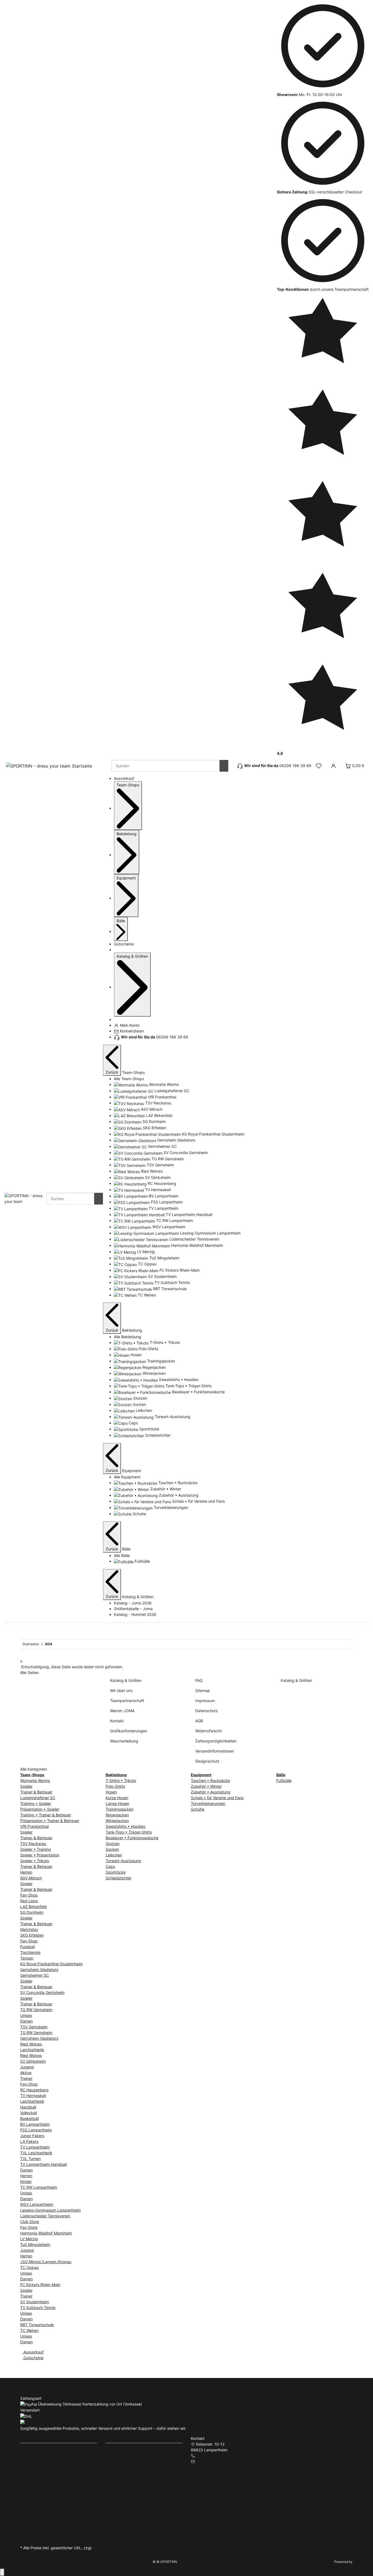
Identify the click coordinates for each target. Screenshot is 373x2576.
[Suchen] (224, 766)
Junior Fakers (32, 2136)
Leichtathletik (32, 2050)
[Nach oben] (2, 2572)
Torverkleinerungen (208, 1803)
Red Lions (29, 1901)
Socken (112, 1849)
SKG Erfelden (32, 1935)
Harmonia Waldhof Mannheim (46, 2233)
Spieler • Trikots (35, 1861)
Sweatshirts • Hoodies (125, 1826)
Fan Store (29, 2227)
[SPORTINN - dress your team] (25, 1198)
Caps (110, 1866)
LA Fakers (29, 2141)
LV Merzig (29, 2239)
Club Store (30, 2222)
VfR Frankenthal (34, 1826)
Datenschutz (207, 1711)
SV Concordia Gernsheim (42, 1992)
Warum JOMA (122, 1711)
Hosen (111, 1792)
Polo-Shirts (115, 1786)
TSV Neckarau (33, 1843)
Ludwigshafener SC (38, 1798)
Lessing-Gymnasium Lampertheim (51, 2210)
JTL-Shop (361, 2562)
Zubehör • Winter (206, 1786)
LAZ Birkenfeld (33, 1906)
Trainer (26, 2078)
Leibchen (114, 1855)
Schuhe (198, 1809)
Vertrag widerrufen (298, 2441)
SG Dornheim (32, 1912)
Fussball (27, 1947)
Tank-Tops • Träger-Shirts (129, 1832)
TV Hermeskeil (33, 2096)
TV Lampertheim (35, 2147)
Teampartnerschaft (127, 1701)
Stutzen (113, 1843)
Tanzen (27, 1958)
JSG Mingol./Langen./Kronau (46, 2262)
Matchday (29, 1929)
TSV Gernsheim (34, 2027)
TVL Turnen (30, 2159)
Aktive (26, 2073)
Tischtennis (30, 1952)
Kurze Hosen (117, 1798)
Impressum (205, 1701)
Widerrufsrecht (208, 1731)
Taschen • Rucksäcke (210, 1780)
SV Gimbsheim (33, 2061)
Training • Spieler (36, 1803)
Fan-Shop (29, 1895)
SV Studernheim (35, 2302)
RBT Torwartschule (37, 2325)
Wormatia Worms (35, 1780)
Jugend (27, 2067)
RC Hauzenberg (34, 2090)
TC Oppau (29, 2267)
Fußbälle (284, 1780)
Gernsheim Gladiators (39, 1970)
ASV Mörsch (31, 1878)
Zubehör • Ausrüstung (211, 1792)
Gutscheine (33, 2358)
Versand (101, 2548)
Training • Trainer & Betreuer (46, 1815)
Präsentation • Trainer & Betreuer (50, 1821)
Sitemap (203, 1690)
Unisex (26, 2015)
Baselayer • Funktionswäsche (132, 1838)
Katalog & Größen (126, 1680)
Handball (28, 2107)
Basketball (29, 2118)
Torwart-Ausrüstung (123, 1861)
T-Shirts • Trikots (121, 1780)
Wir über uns (121, 1690)
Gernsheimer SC (35, 1975)
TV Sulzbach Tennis (38, 2307)
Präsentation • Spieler (40, 1809)
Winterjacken (117, 1821)
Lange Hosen (117, 1803)
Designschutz (207, 1761)
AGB (199, 1721)
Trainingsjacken (120, 1809)
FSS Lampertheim (36, 2130)
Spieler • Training (36, 1849)
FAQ (199, 1680)
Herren (26, 1872)
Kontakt (117, 1721)
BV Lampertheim (35, 2124)
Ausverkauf (33, 2352)
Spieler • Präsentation (40, 1855)
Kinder (26, 2181)
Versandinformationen (215, 1751)
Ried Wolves (31, 2044)
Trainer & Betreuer (36, 1792)
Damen (26, 2021)
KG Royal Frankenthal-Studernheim (51, 1964)
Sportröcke (116, 1872)
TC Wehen (29, 2330)
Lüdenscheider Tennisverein (45, 2216)
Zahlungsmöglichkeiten (216, 1741)
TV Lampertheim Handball (43, 2164)
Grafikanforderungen (129, 1731)
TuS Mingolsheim (35, 2244)
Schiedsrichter (119, 1878)
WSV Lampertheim (37, 2204)
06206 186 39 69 (212, 2456)
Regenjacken (117, 1815)
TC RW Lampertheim (39, 2187)
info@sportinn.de (211, 2461)
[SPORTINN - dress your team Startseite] (49, 766)
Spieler (26, 1786)
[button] (319, 766)
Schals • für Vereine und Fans (217, 1798)
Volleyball (29, 2113)
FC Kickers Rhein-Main (40, 2285)
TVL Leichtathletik (36, 2153)
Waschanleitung (124, 1741)
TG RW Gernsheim (36, 2010)
